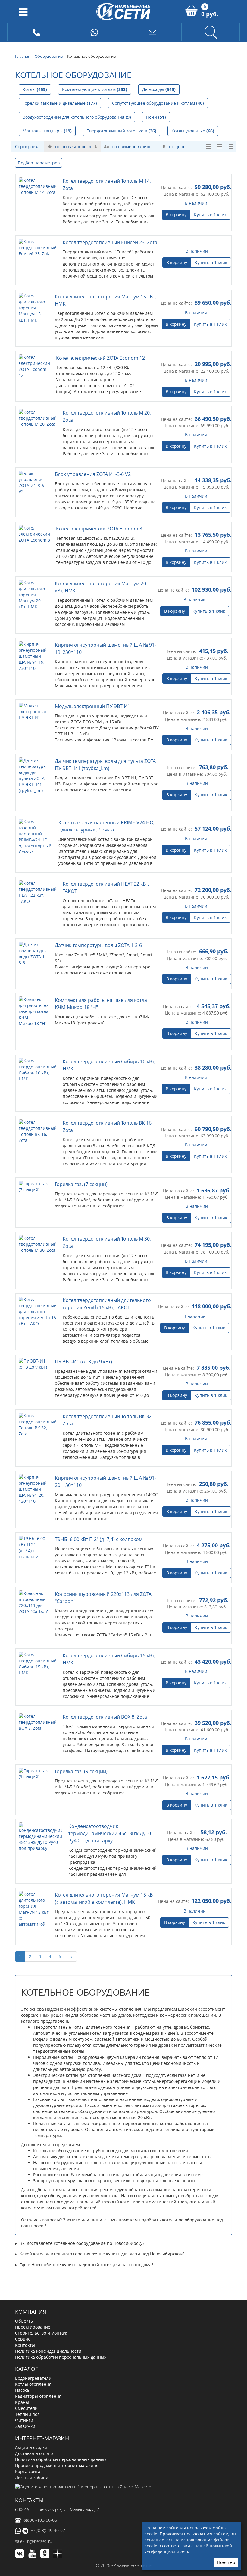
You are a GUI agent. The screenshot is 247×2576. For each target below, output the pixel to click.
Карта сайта (28, 2424)
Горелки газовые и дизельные (60, 103)
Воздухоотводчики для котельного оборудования (77, 117)
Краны (22, 2355)
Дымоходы (159, 89)
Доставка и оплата (34, 2406)
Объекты (24, 2273)
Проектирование (33, 2279)
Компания (31, 2264)
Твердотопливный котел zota (122, 131)
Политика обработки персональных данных (61, 2309)
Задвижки (25, 2379)
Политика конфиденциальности (48, 2303)
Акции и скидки (31, 2400)
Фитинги (24, 2373)
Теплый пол (27, 2367)
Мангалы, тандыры (47, 131)
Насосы (23, 2343)
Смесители (26, 2361)
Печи (156, 117)
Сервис (23, 2291)
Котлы (35, 89)
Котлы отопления (33, 2337)
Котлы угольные (193, 131)
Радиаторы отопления (38, 2349)
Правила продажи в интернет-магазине (57, 2418)
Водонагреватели (33, 2331)
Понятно (226, 2562)
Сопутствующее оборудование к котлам (158, 103)
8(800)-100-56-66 (40, 2472)
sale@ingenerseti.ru (34, 2494)
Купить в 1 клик (210, 214)
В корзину (176, 214)
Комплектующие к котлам (95, 89)
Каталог (27, 2321)
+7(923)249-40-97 (48, 2483)
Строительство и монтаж (41, 2285)
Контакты (25, 2297)
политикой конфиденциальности (188, 2549)
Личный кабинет (33, 2430)
